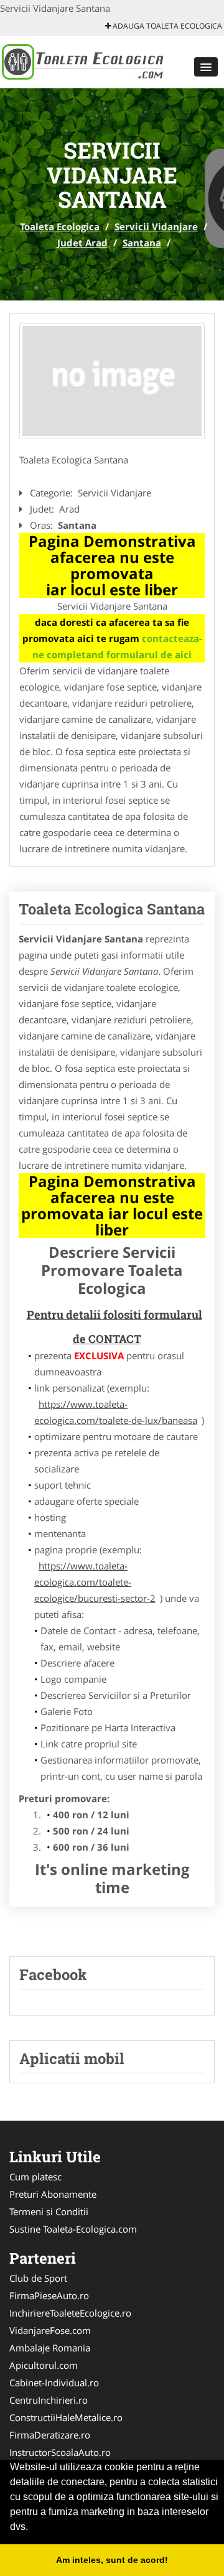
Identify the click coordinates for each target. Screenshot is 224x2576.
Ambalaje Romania (50, 2348)
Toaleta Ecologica (60, 226)
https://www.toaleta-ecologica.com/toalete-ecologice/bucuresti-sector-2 (95, 1582)
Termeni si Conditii (49, 2211)
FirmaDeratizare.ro (50, 2435)
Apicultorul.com (44, 2365)
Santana (142, 243)
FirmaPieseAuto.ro (49, 2295)
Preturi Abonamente (53, 2194)
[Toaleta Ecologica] (82, 61)
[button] (206, 67)
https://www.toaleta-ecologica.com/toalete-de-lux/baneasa (116, 1412)
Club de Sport (38, 2278)
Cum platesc (35, 2177)
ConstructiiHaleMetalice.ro (66, 2417)
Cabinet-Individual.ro (54, 2383)
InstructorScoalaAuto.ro (60, 2452)
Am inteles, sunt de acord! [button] (112, 2560)
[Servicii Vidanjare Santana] (112, 381)
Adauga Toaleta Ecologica (166, 26)
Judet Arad (82, 243)
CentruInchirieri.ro (49, 2400)
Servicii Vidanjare (156, 226)
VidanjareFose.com (50, 2330)
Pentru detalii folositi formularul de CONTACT (114, 1327)
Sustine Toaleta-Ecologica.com (73, 2229)
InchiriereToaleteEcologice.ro (70, 2313)
